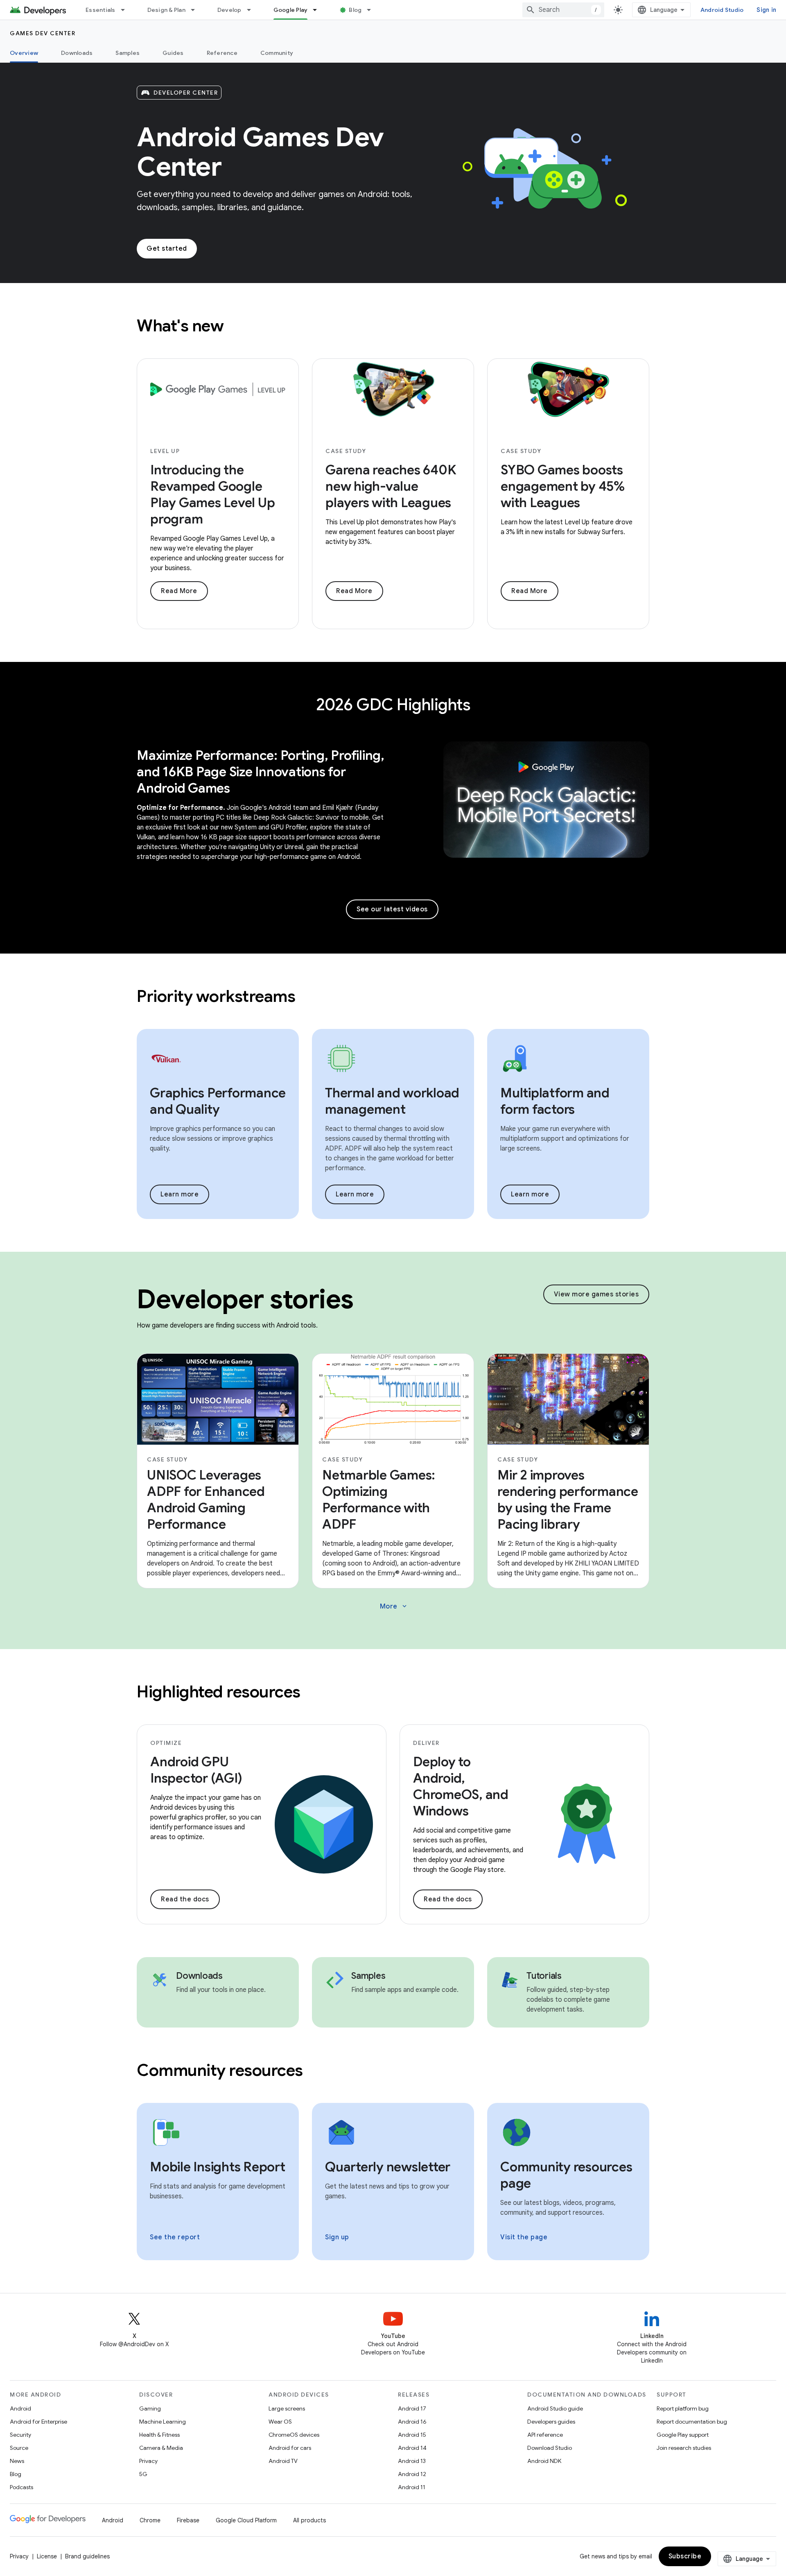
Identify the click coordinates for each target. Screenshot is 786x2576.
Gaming (150, 2408)
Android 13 (412, 2461)
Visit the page (524, 2237)
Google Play (291, 10)
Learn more (180, 1194)
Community (277, 53)
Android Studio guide (555, 2408)
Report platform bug (683, 2408)
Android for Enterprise (38, 2422)
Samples (128, 53)
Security (20, 2435)
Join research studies (684, 2448)
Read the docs (185, 1899)
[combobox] (563, 10)
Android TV (283, 2461)
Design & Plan (166, 10)
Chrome (150, 2520)
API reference (545, 2435)
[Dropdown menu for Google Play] (318, 10)
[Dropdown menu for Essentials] (126, 10)
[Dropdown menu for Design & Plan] (196, 10)
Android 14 (412, 2448)
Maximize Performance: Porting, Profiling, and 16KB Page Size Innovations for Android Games (261, 772)
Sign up (337, 2237)
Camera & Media (161, 2448)
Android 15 (412, 2435)
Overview (24, 53)
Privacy (148, 2461)
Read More (179, 591)
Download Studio (550, 2448)
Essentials (101, 10)
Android (20, 2408)
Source (19, 2448)
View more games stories (596, 1294)
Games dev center (43, 33)
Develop (229, 10)
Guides (173, 53)
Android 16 (412, 2422)
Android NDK (544, 2461)
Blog (355, 10)
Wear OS (280, 2422)
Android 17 (412, 2408)
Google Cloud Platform (246, 2520)
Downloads (77, 53)
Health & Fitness (159, 2435)
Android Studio (722, 10)
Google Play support (683, 2435)
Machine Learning (163, 2422)
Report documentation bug (692, 2422)
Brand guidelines (87, 2556)
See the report (175, 2237)
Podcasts (21, 2487)
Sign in (766, 10)
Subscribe (685, 2556)
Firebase (188, 2520)
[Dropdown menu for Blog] (373, 10)
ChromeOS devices (294, 2435)
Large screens (287, 2408)
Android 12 (412, 2474)
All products (309, 2520)
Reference (222, 53)
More (394, 1606)
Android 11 (412, 2487)
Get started (167, 249)
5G (143, 2474)
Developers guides (551, 2422)
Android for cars (290, 2448)
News (17, 2461)
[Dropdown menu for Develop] (253, 10)
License (47, 2556)
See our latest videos (392, 909)
